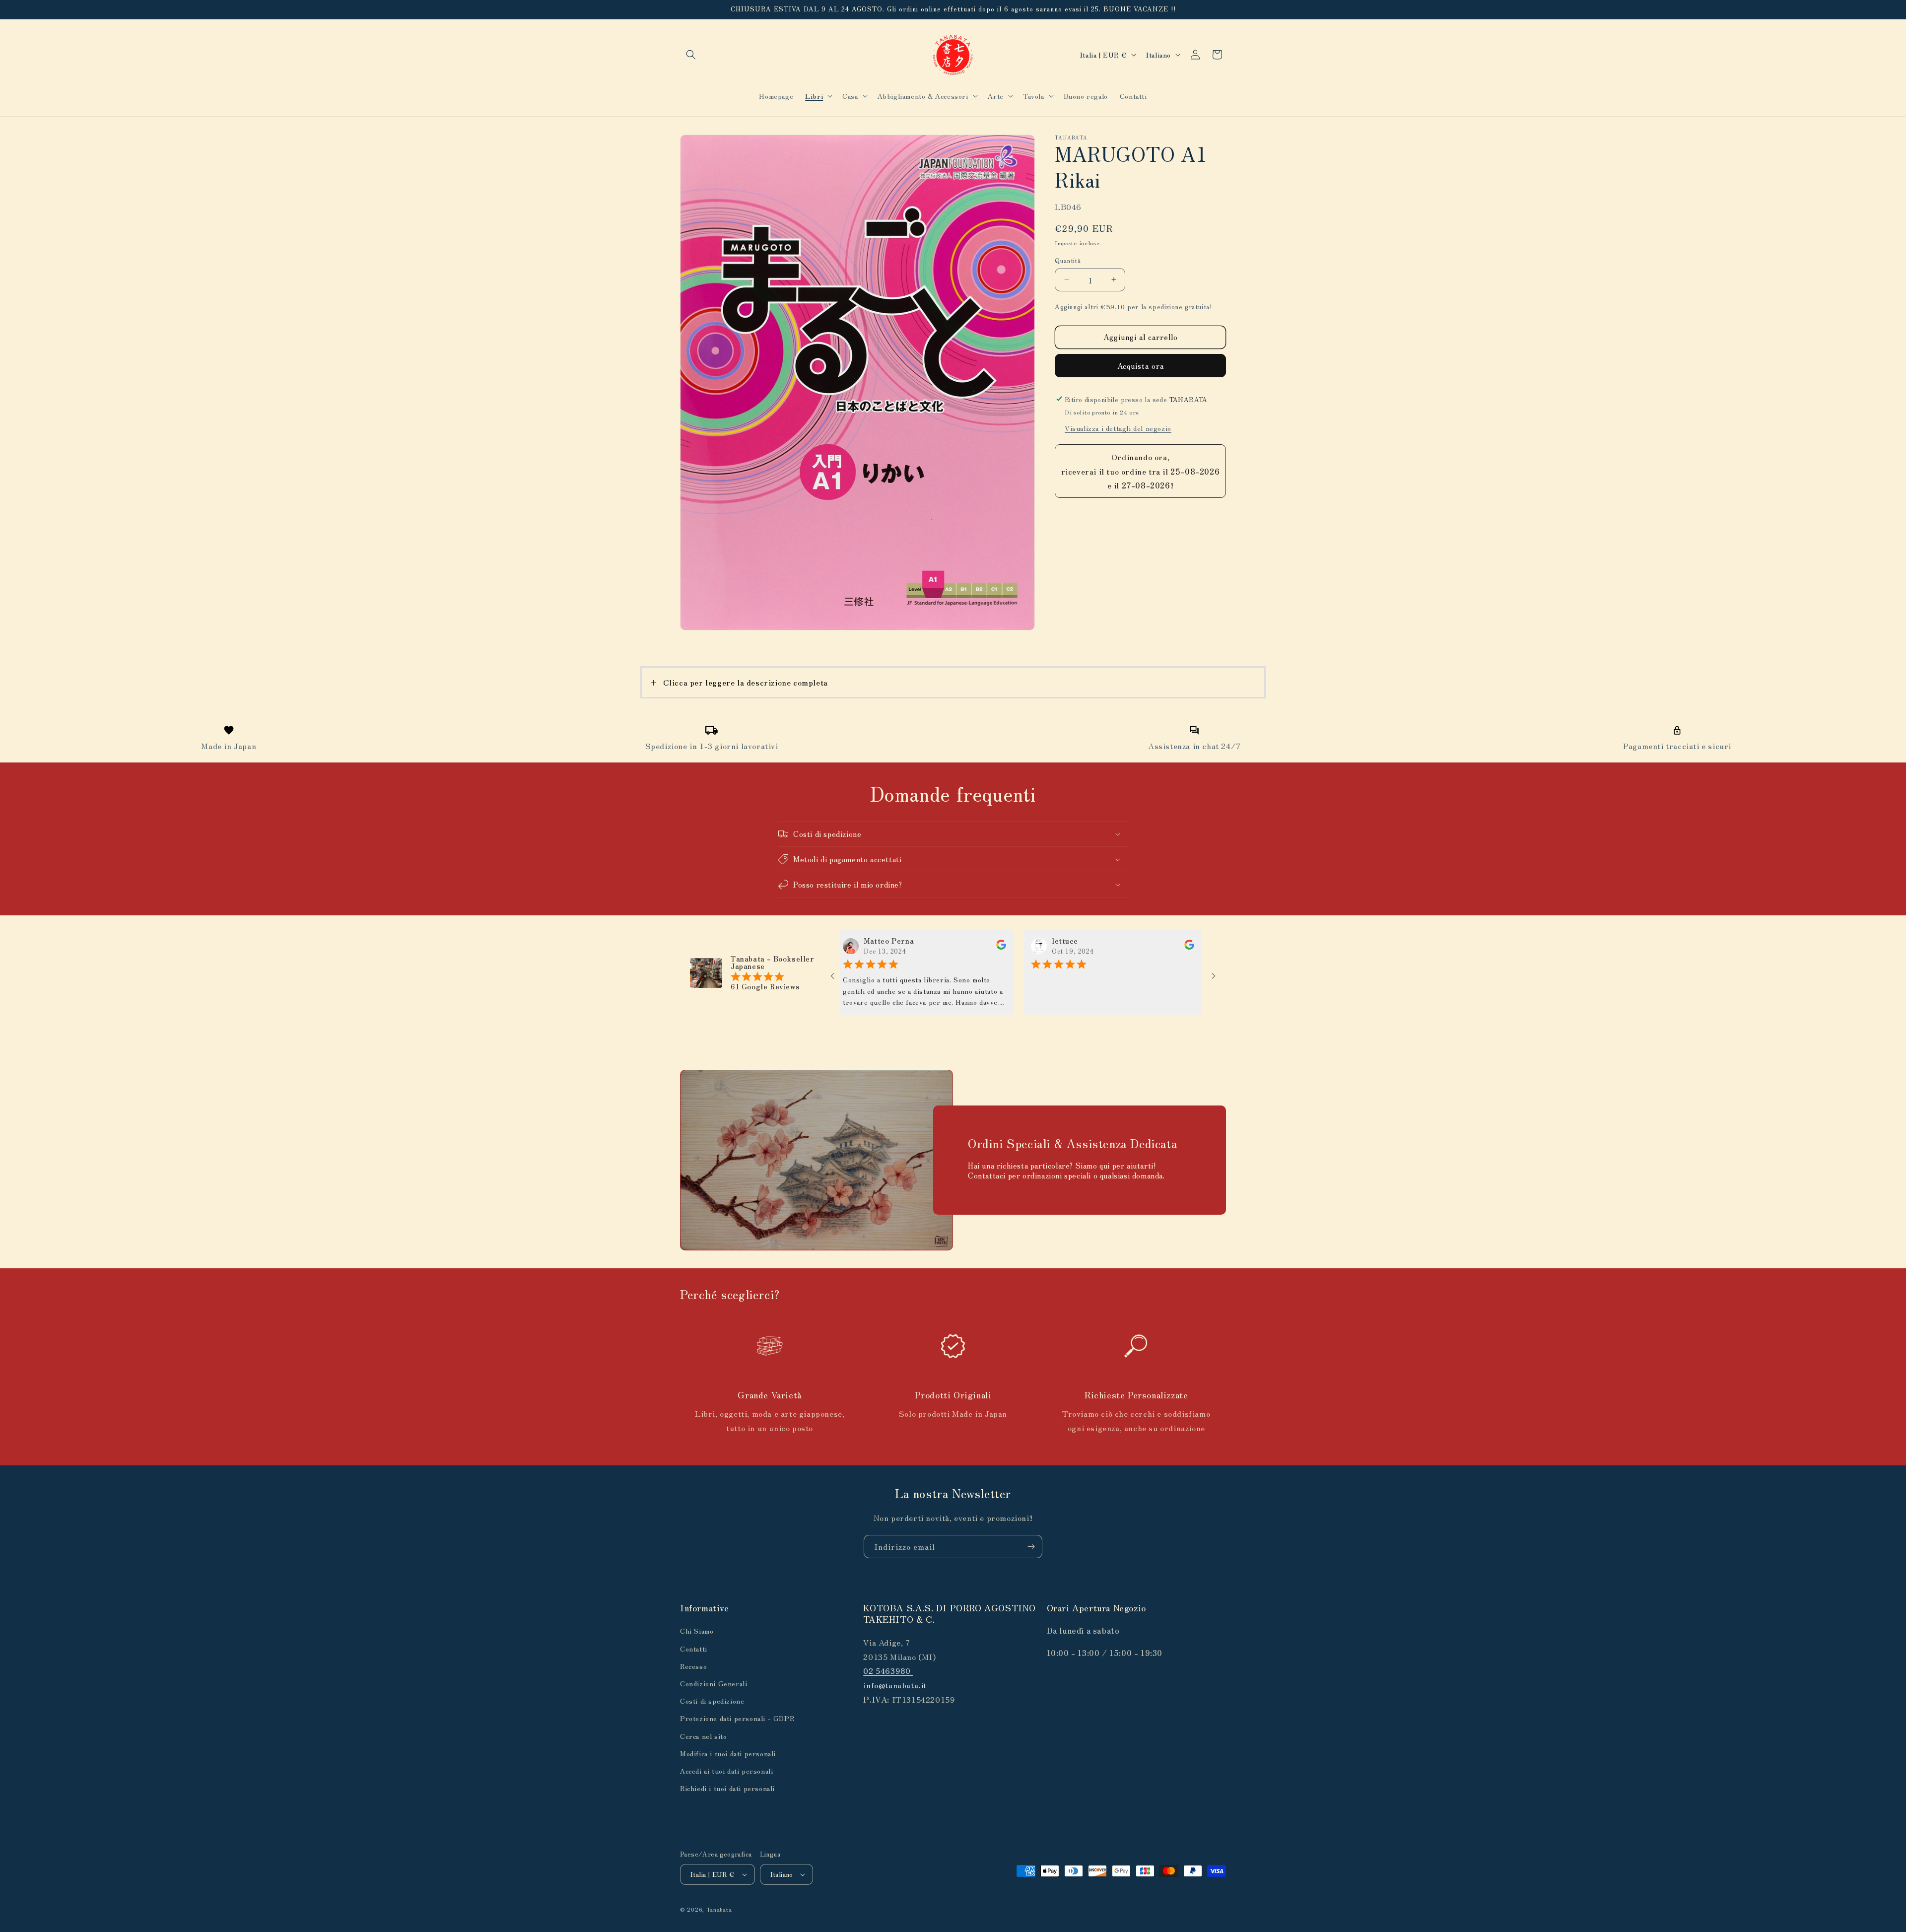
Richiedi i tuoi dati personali (727, 1788)
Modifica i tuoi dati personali (728, 1753)
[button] (691, 55)
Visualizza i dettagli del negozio (1118, 427)
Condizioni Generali (714, 1683)
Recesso (693, 1666)
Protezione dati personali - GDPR (737, 1718)
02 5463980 (888, 1670)
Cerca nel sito (703, 1736)
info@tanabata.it (895, 1685)
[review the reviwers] (926, 947)
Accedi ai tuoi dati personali (726, 1771)
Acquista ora (1141, 365)
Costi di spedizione (712, 1701)
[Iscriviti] (1031, 1547)
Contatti (694, 1649)
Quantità (1068, 260)
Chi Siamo (697, 1631)
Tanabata (719, 1909)
